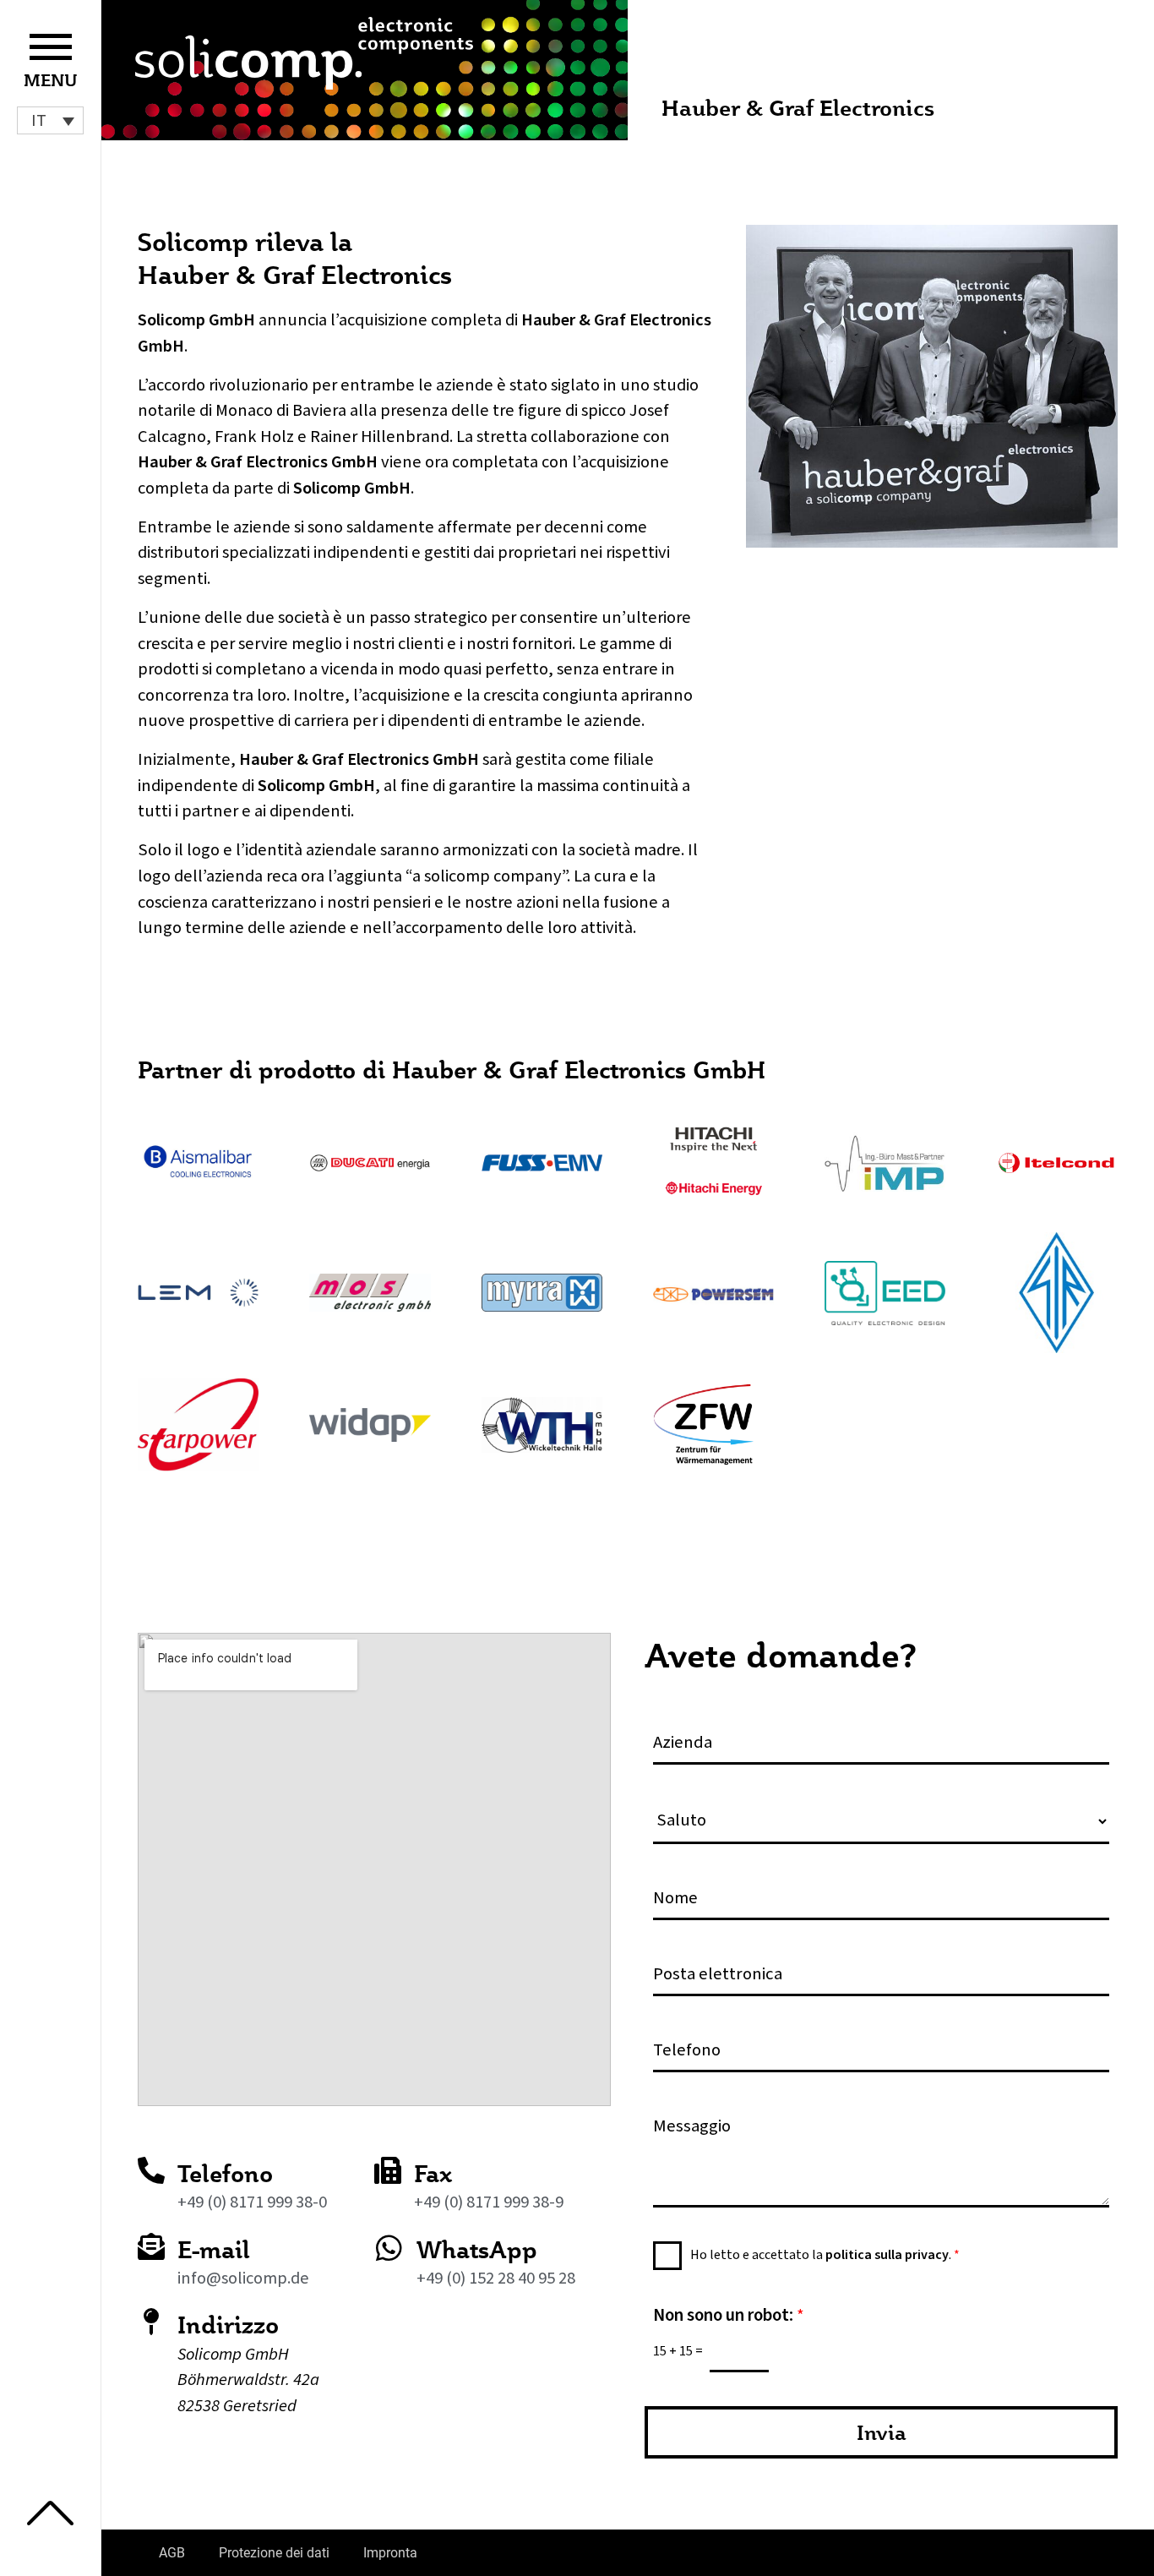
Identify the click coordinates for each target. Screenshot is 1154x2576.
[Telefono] (151, 2170)
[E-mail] (151, 2246)
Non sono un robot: (729, 2315)
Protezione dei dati (274, 2553)
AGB (172, 2553)
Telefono (225, 2173)
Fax (433, 2173)
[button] (50, 120)
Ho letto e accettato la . (825, 2255)
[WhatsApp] (389, 2248)
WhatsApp (477, 2249)
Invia (882, 2432)
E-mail (214, 2249)
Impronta (390, 2553)
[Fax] (388, 2170)
